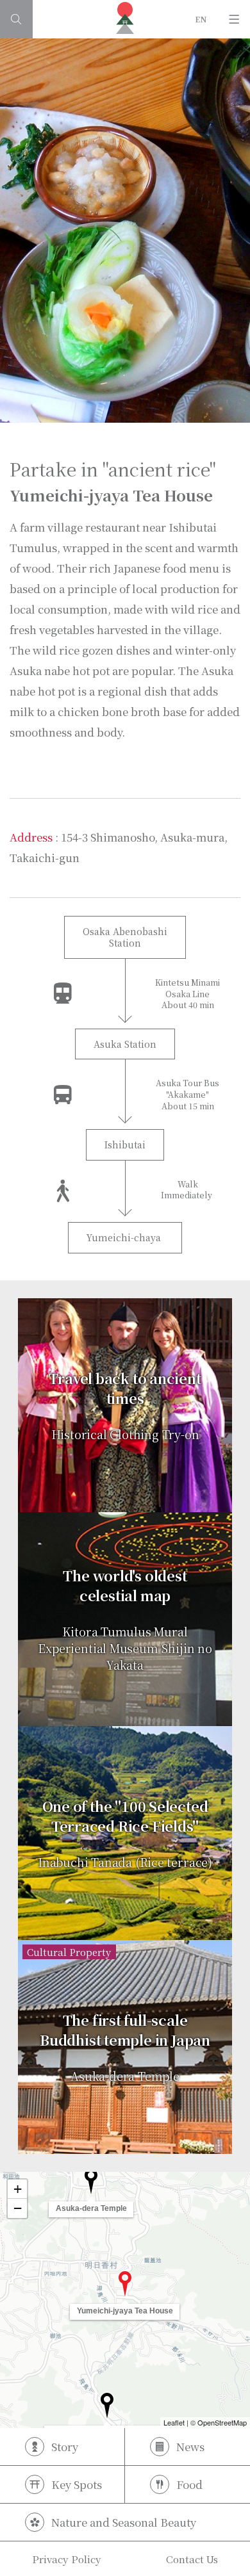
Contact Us (192, 2559)
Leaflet (174, 2422)
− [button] (18, 2208)
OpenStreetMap (222, 2422)
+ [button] (18, 2189)
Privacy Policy (67, 2559)
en (201, 19)
